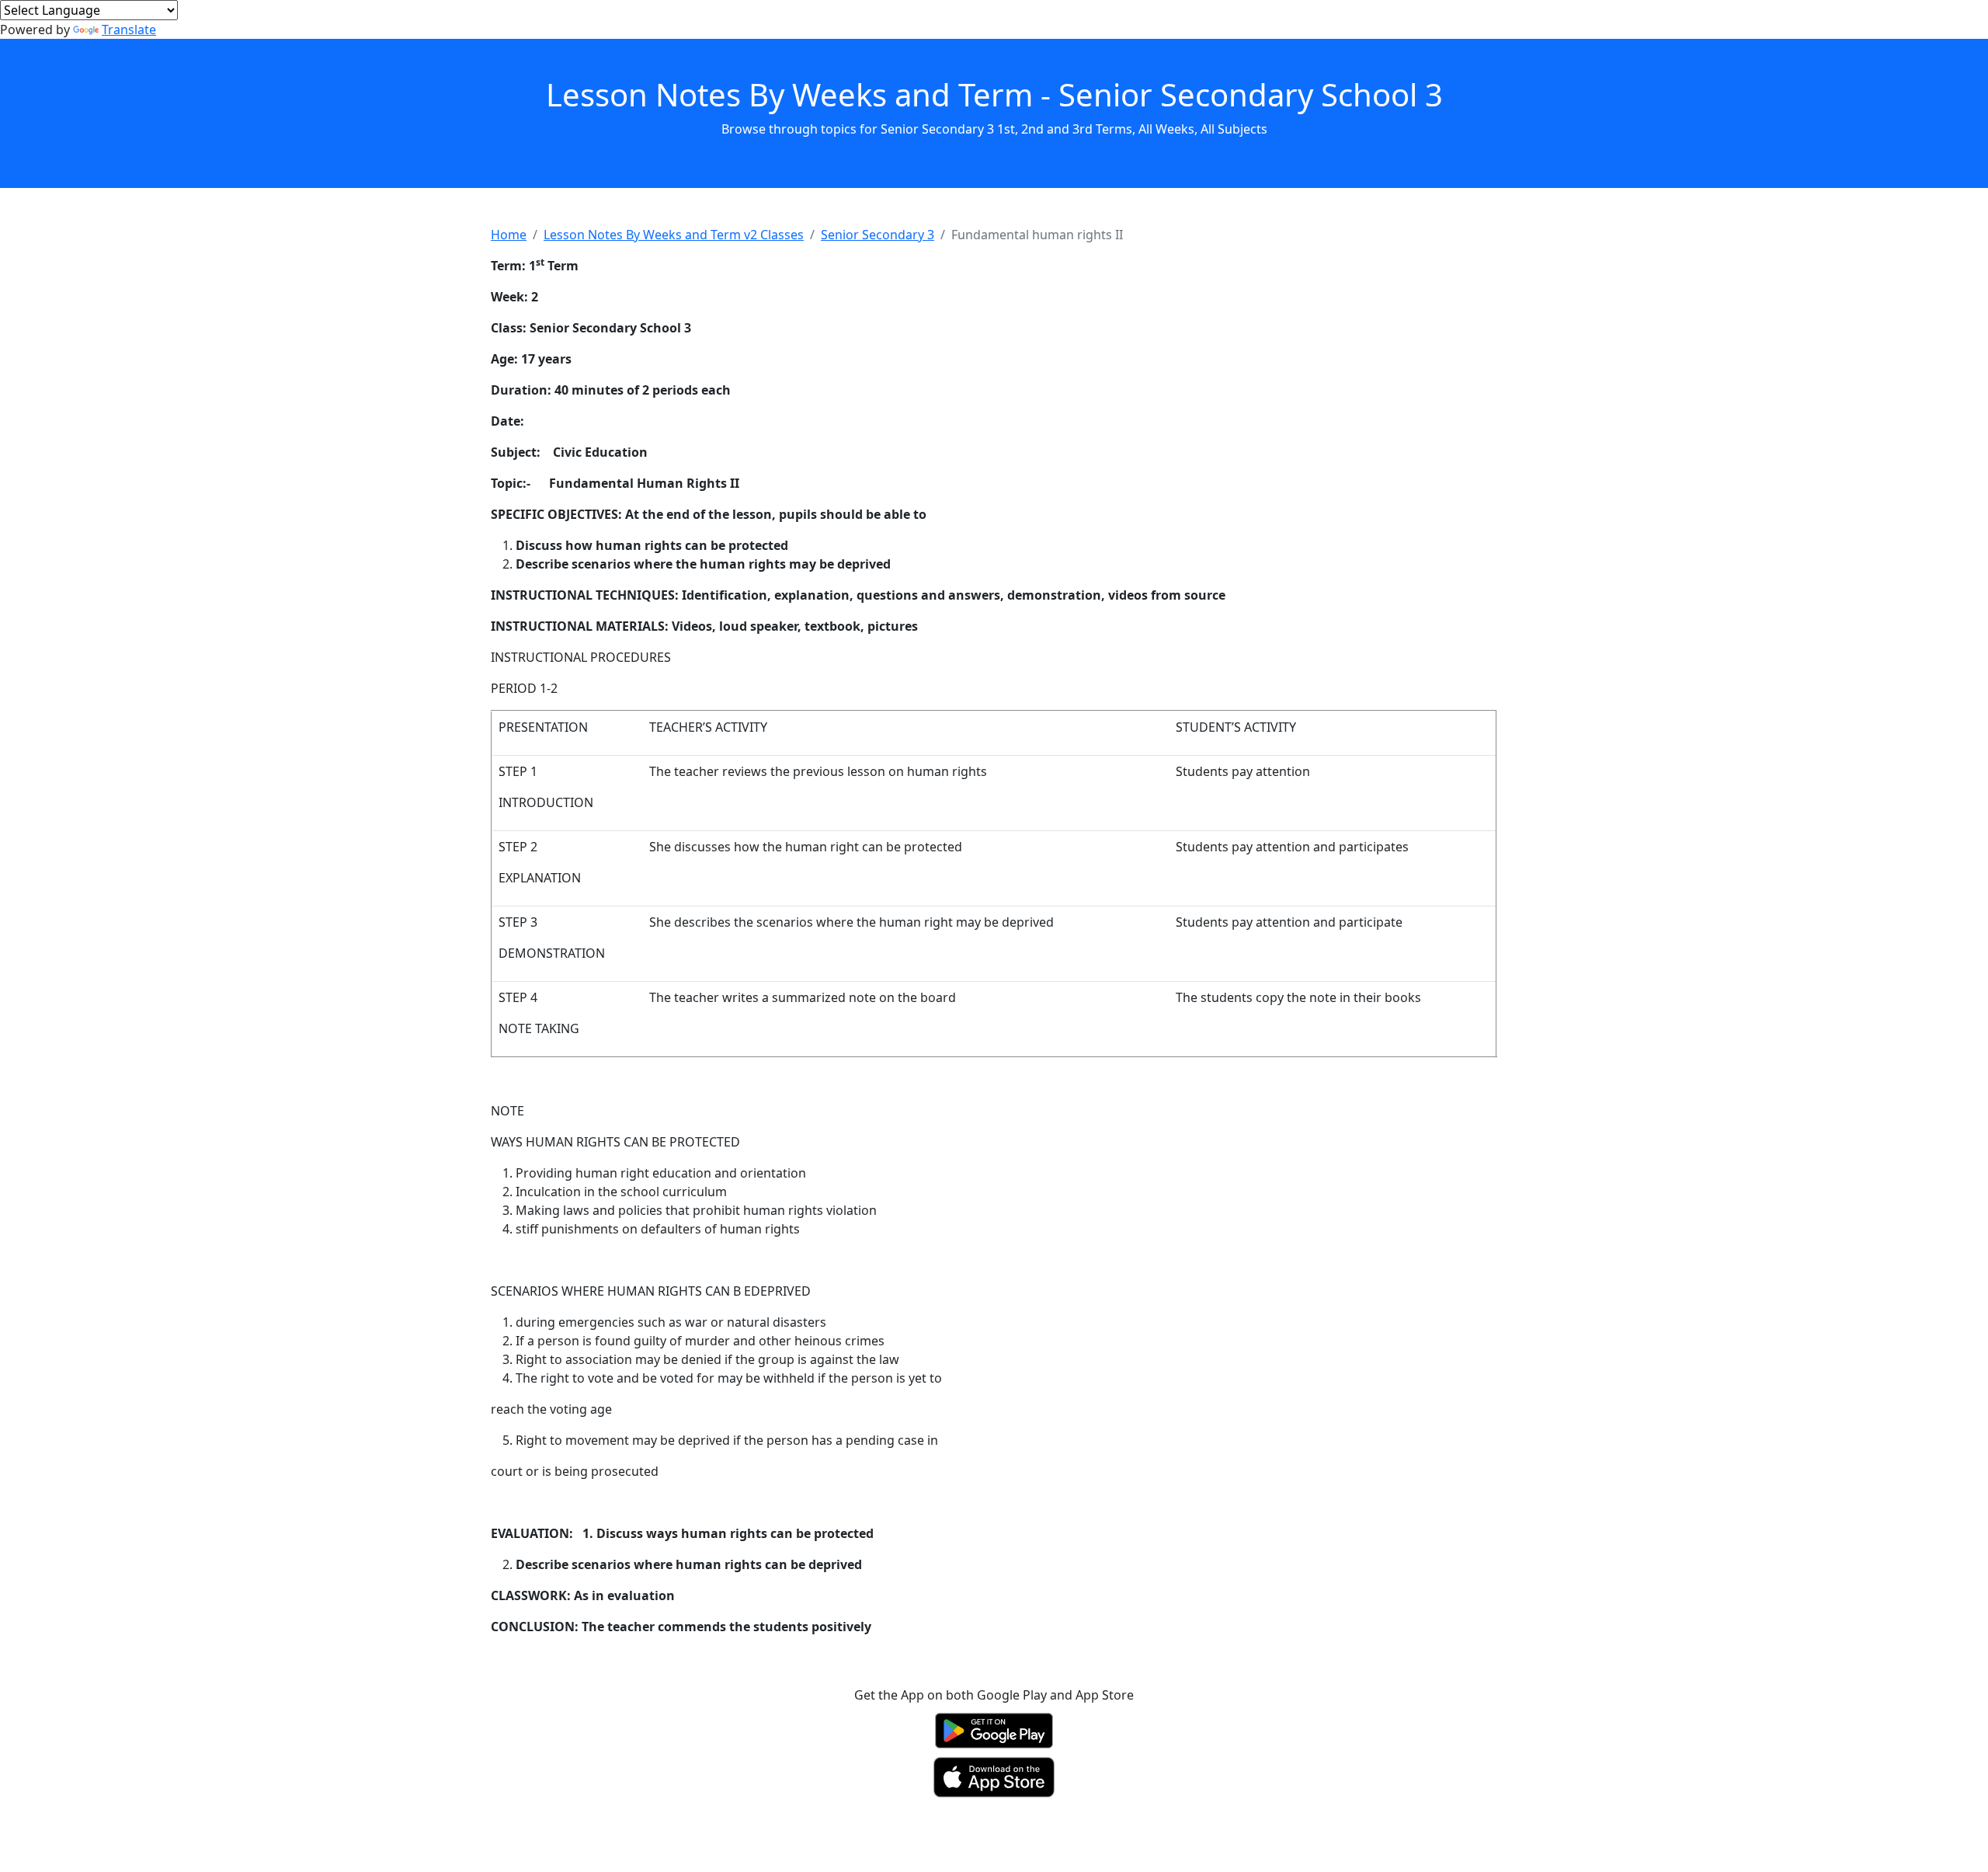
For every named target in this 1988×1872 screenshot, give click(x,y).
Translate (129, 30)
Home (509, 235)
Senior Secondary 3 (878, 235)
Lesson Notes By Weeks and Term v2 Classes (674, 235)
